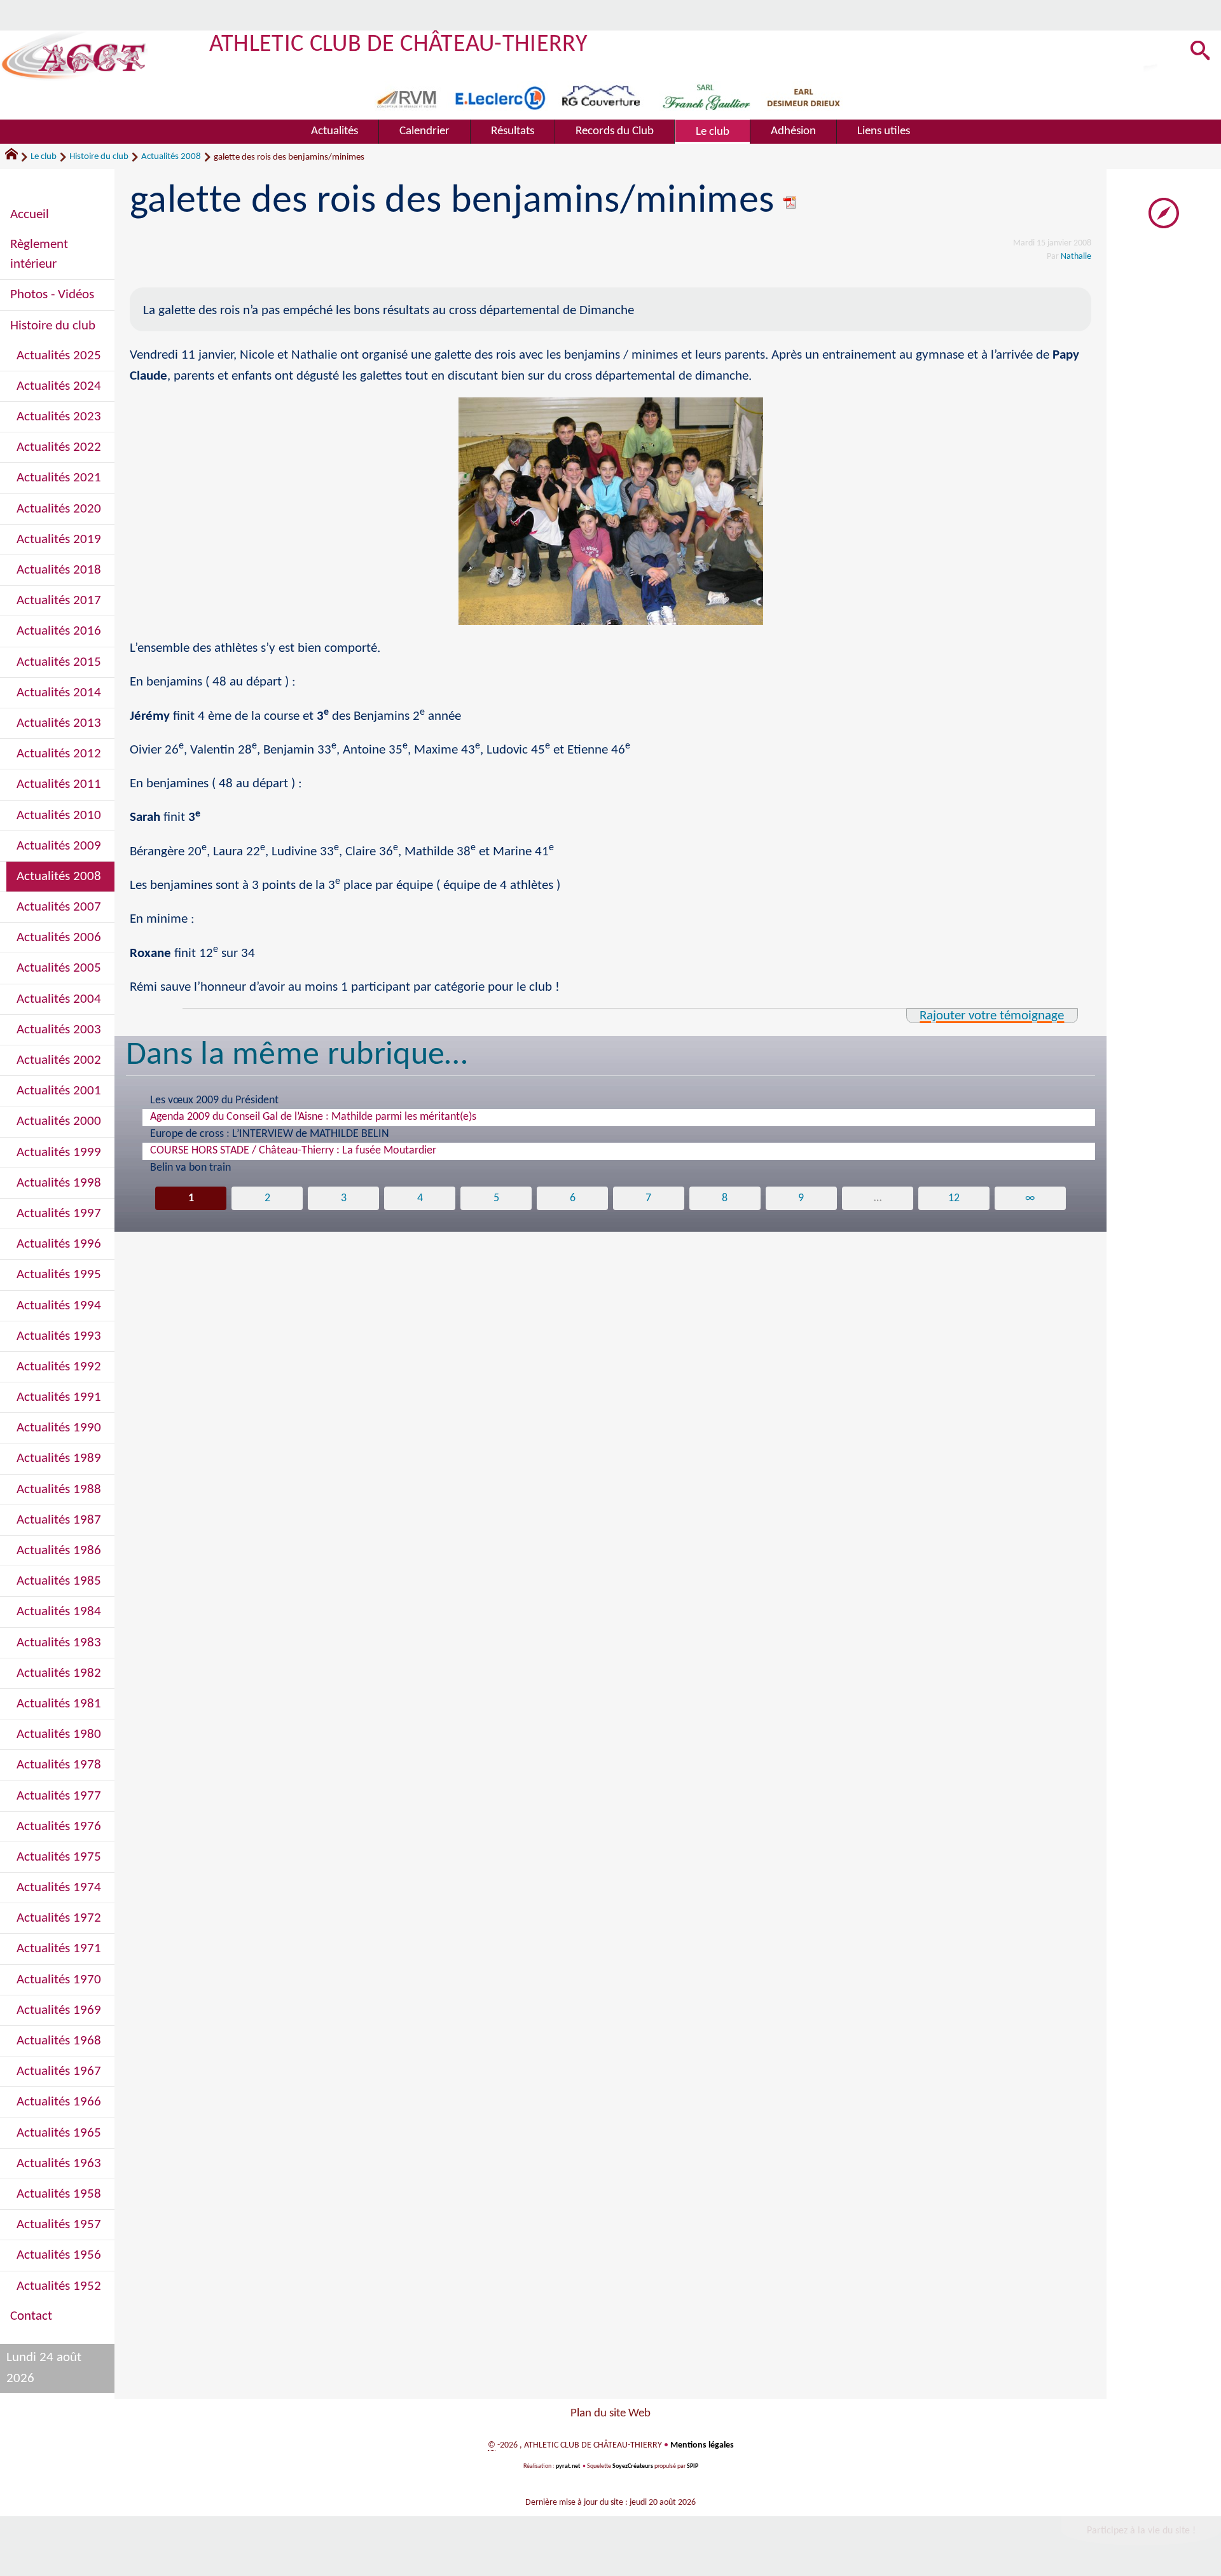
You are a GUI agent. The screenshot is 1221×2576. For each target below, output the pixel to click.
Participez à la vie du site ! (1141, 2531)
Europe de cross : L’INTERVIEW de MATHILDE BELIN (270, 1134)
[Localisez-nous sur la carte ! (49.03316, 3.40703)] (1164, 213)
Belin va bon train (190, 1168)
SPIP (693, 2466)
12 (954, 1198)
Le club (44, 157)
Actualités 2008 (171, 157)
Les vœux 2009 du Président (214, 1100)
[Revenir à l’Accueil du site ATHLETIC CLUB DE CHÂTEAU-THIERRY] (74, 56)
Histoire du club (99, 157)
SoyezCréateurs (633, 2466)
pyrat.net (568, 2466)
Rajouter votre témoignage (992, 1016)
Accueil (30, 215)
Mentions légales (702, 2445)
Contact (31, 2316)
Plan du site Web (610, 2414)
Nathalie (1076, 257)
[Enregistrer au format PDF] (790, 202)
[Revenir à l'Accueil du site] (17, 157)
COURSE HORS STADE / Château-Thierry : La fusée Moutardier (293, 1151)
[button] (1200, 52)
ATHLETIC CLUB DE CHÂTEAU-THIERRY (398, 45)
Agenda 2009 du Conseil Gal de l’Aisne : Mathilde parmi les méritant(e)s (313, 1117)
